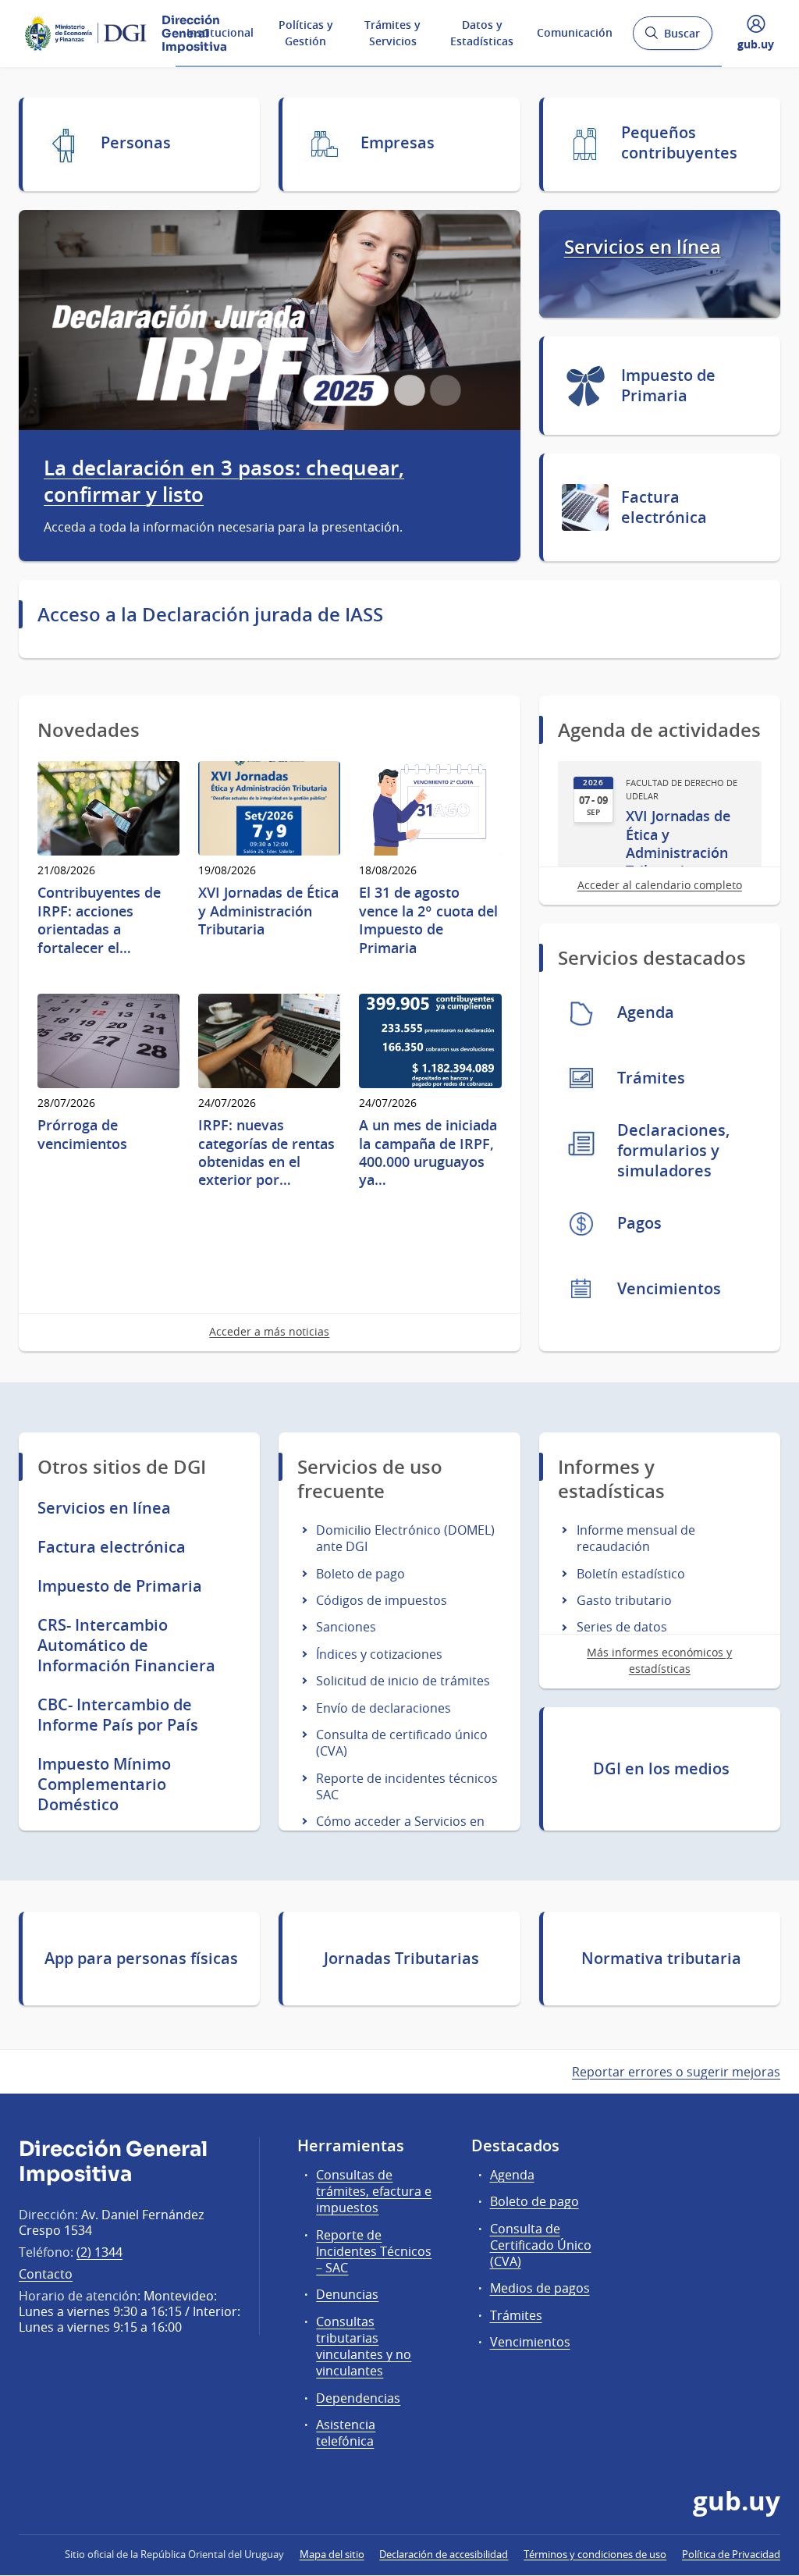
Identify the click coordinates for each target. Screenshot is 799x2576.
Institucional (220, 32)
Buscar (672, 38)
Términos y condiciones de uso (595, 2554)
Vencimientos (530, 2342)
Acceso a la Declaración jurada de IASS (210, 614)
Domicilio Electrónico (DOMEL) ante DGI (405, 1538)
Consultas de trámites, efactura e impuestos (374, 2191)
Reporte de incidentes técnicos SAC (407, 1786)
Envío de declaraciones (384, 1708)
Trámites (516, 2315)
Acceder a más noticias (269, 1331)
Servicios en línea (643, 247)
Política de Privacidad (731, 2554)
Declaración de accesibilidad (444, 2554)
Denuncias (347, 2294)
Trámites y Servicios (392, 33)
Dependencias (358, 2398)
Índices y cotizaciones (379, 1654)
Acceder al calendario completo (660, 885)
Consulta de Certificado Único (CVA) (541, 2245)
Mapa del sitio (332, 2554)
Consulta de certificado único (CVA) (402, 1743)
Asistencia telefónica (346, 2433)
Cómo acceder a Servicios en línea (400, 1829)
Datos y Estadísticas (482, 33)
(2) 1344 (99, 2252)
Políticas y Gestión (306, 33)
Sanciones (346, 1627)
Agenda (512, 2175)
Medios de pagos (540, 2288)
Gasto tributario (624, 1600)
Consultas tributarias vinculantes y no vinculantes (364, 2347)
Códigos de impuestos (382, 1600)
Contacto (46, 2274)
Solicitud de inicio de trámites (403, 1681)
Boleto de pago (360, 1574)
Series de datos (622, 1627)
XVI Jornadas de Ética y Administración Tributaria (678, 843)
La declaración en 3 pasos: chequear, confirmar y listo (224, 482)
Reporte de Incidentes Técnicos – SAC (374, 2251)
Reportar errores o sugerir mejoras (676, 2072)
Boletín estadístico (631, 1574)
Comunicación (575, 32)
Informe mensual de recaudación (636, 1538)
